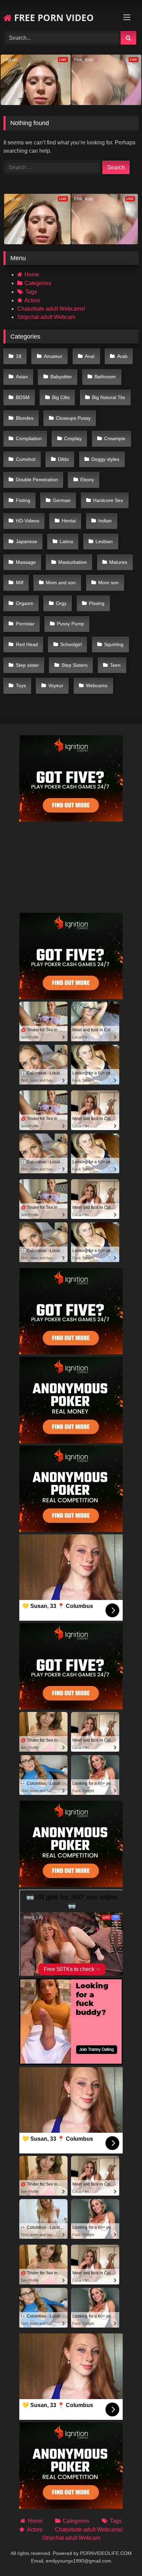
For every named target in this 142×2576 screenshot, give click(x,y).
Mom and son (61, 583)
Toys (21, 685)
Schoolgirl (71, 644)
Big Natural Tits (109, 397)
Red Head (27, 644)
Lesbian (104, 541)
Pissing (97, 603)
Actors (32, 300)
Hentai (69, 521)
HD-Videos (28, 521)
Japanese (27, 541)
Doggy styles (105, 459)
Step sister (27, 665)
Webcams (97, 685)
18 (19, 356)
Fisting (23, 500)
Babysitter (61, 377)
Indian (105, 521)
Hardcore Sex (108, 500)
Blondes (25, 418)
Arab (122, 356)
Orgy (61, 603)
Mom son (108, 583)
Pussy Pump (70, 624)
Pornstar (25, 624)
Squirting (114, 644)
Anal (90, 356)
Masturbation (73, 562)
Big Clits (61, 397)
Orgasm (25, 603)
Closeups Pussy (73, 418)
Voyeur (56, 685)
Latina (66, 541)
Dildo (63, 459)
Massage (26, 562)
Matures (118, 562)
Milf (20, 583)
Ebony (87, 480)
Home (32, 274)
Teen (115, 665)
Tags (31, 292)
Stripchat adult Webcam (46, 317)
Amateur (53, 356)
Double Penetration (37, 480)
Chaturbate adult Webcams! (51, 309)
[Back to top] (121, 2555)
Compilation (29, 438)
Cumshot (26, 459)
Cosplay (73, 438)
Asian (22, 377)
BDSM (23, 397)
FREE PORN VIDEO (53, 18)
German (62, 500)
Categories (38, 283)
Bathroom (105, 377)
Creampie (115, 438)
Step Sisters (74, 665)
